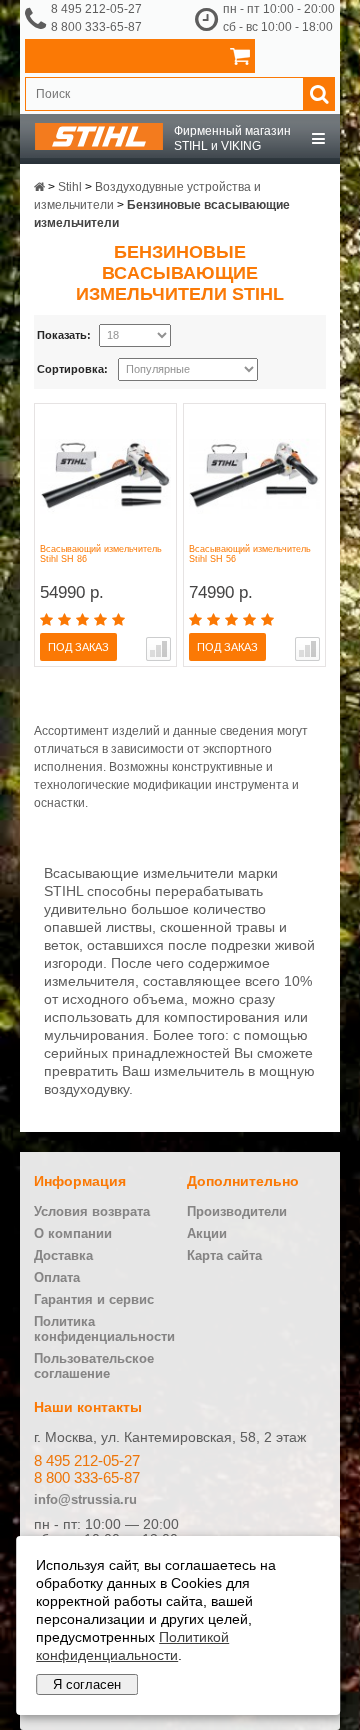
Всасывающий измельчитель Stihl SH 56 (250, 554)
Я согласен (87, 1684)
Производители (237, 1211)
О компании (73, 1233)
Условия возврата (92, 1211)
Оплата (57, 1277)
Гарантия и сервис (94, 1299)
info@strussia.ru (85, 1499)
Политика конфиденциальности (104, 1329)
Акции (207, 1233)
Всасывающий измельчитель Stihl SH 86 (101, 554)
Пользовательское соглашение (94, 1366)
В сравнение (158, 649)
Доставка (63, 1255)
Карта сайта (224, 1255)
